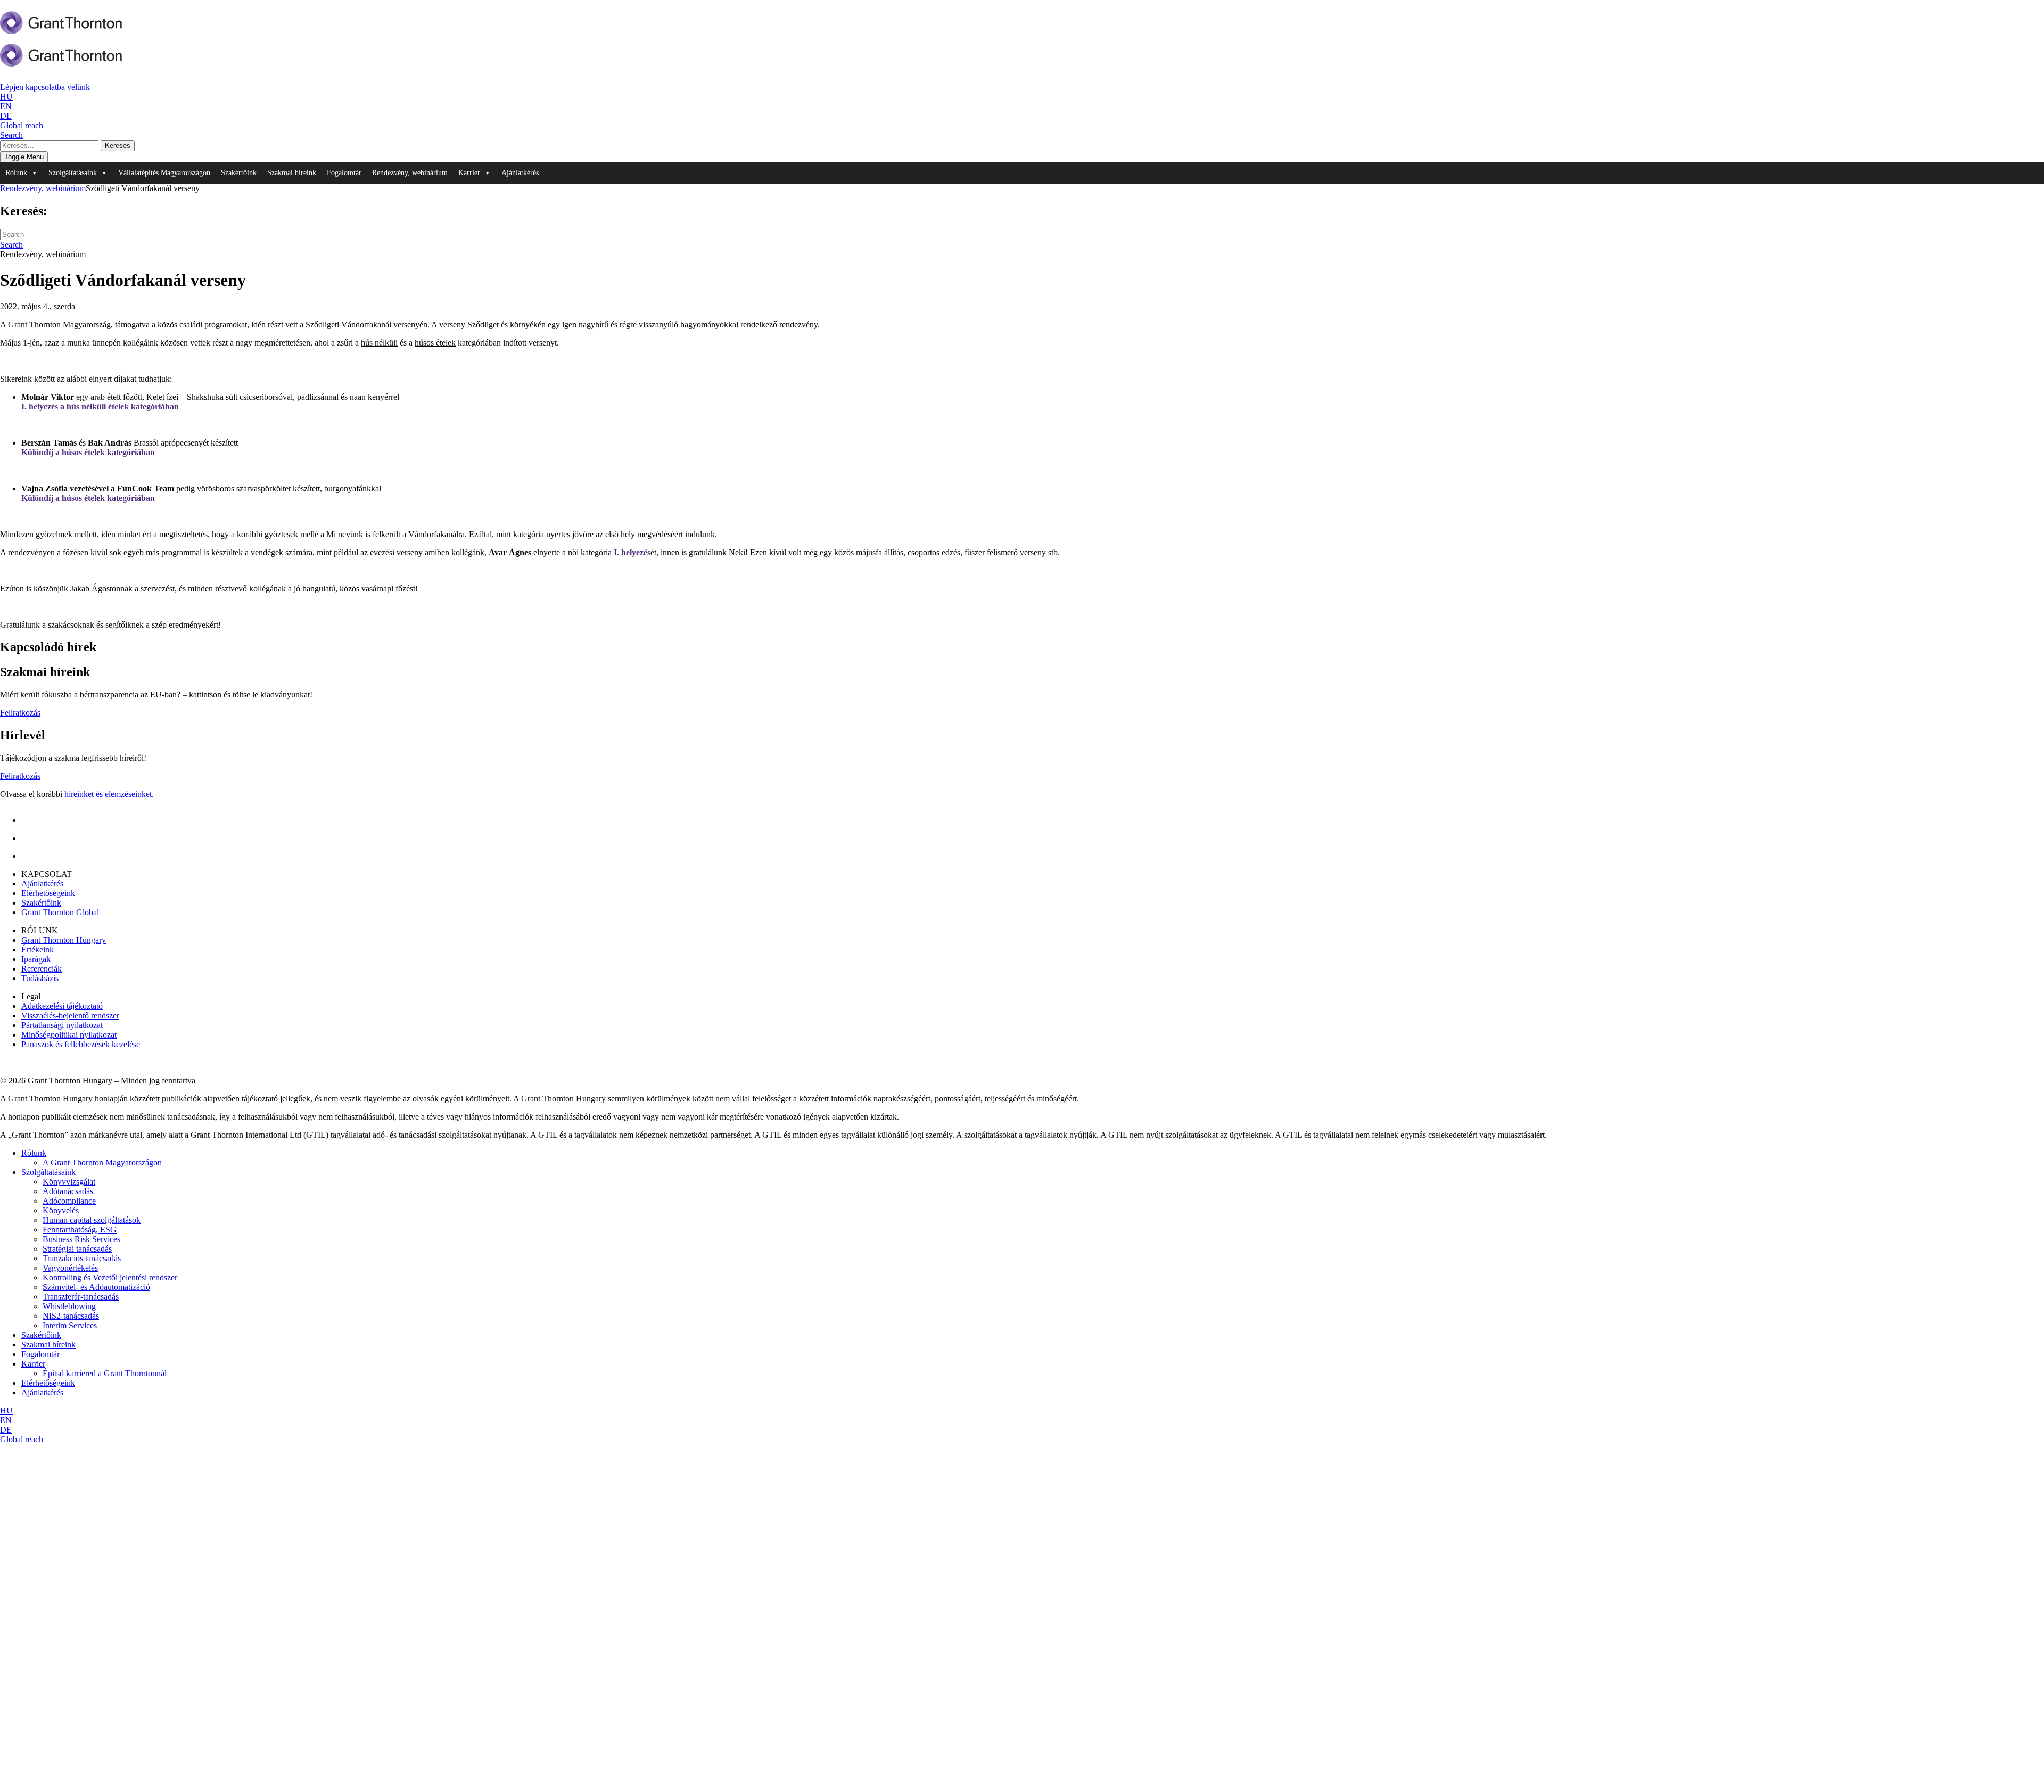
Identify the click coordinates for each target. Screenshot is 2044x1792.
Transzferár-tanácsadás (81, 1297)
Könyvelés (61, 1210)
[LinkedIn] (30, 820)
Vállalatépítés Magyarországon (164, 173)
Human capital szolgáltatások (92, 1220)
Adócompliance (69, 1201)
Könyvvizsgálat (69, 1182)
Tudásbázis (40, 978)
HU (6, 97)
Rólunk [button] (16, 173)
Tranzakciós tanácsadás (82, 1258)
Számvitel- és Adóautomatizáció (96, 1287)
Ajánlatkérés (520, 173)
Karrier (33, 1364)
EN (6, 106)
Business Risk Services (81, 1239)
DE (6, 116)
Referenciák (42, 969)
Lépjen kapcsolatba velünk (45, 87)
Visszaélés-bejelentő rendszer (70, 1016)
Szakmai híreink (292, 173)
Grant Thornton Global (60, 912)
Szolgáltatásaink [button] (73, 173)
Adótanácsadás (68, 1191)
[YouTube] (32, 856)
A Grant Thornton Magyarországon (102, 1162)
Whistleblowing (69, 1306)
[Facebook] (29, 838)
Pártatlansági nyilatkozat (62, 1025)
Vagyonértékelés (70, 1268)
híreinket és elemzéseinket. (109, 794)
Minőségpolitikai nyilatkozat (69, 1035)
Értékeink (38, 950)
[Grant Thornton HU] (61, 28)
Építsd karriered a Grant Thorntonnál (105, 1373)
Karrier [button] (469, 173)
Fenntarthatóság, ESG (80, 1230)
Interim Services (70, 1325)
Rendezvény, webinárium (410, 173)
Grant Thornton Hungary (64, 940)
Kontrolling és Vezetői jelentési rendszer (110, 1277)
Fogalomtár (344, 173)
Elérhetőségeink (48, 893)
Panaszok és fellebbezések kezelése (81, 1044)
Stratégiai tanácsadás (77, 1249)
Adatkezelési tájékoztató (62, 1006)
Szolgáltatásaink (48, 1172)
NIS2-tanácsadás (71, 1316)
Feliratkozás (20, 713)
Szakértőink (239, 173)
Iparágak (36, 959)
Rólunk (34, 1153)
